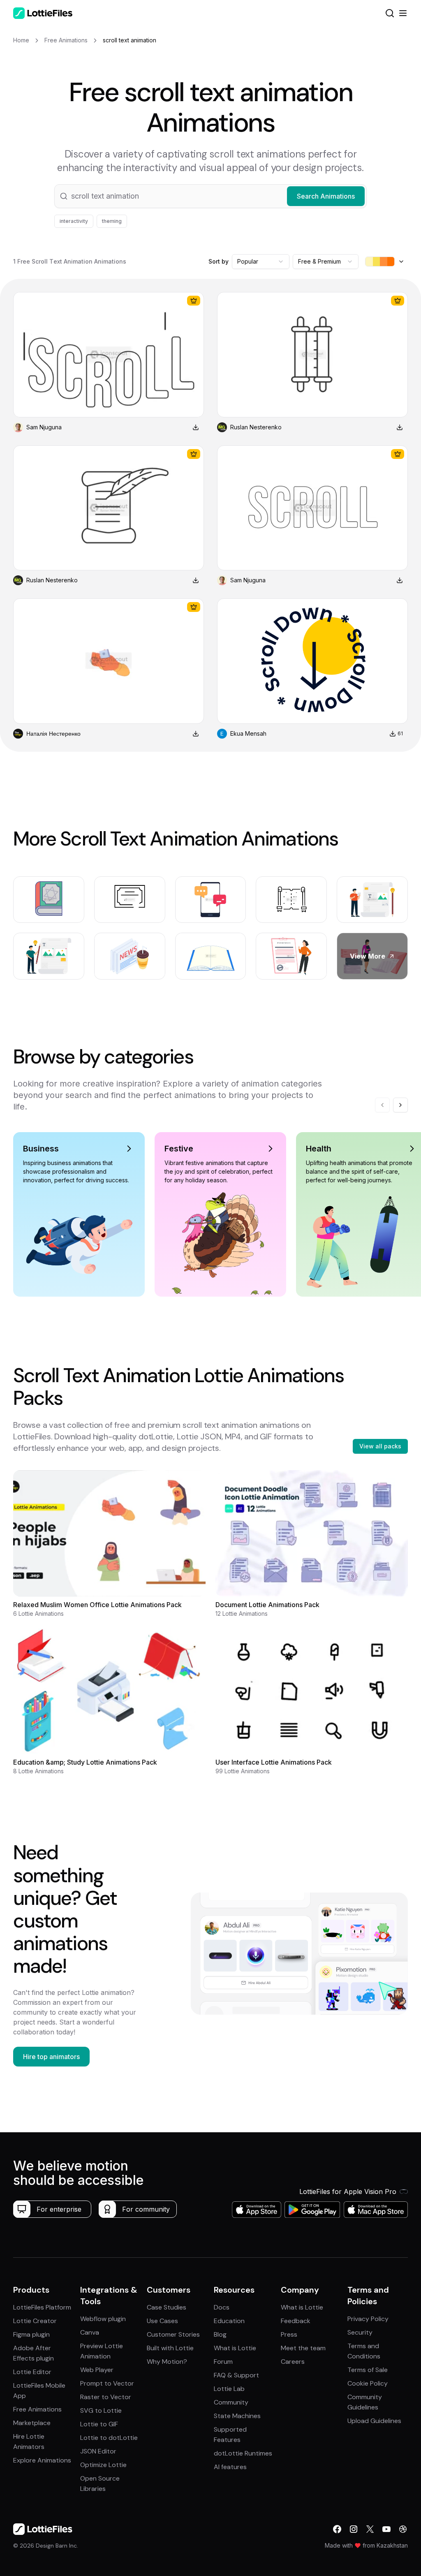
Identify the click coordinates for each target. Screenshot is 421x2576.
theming (112, 221)
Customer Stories (173, 2334)
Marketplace (32, 2423)
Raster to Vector (106, 2397)
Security (360, 2332)
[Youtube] (386, 2529)
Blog (220, 2334)
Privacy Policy (368, 2319)
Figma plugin (31, 2334)
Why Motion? (167, 2362)
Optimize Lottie (103, 2465)
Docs (222, 2307)
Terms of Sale (368, 2370)
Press (289, 2334)
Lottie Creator (35, 2321)
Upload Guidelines (374, 2421)
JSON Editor (98, 2451)
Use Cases (162, 2321)
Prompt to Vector (107, 2383)
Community (231, 2402)
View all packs (380, 1446)
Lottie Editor (32, 2372)
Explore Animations (42, 2460)
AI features (230, 2467)
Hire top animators (51, 2057)
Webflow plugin (103, 2319)
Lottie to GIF (99, 2424)
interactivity (74, 221)
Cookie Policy (368, 2383)
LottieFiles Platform (42, 2307)
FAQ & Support (236, 2375)
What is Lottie (235, 2348)
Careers (293, 2362)
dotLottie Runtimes (243, 2453)
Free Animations (37, 2409)
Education (229, 2321)
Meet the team (303, 2348)
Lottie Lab (229, 2389)
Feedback (296, 2321)
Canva (90, 2332)
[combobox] (261, 262)
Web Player (97, 2370)
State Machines (237, 2416)
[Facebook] (337, 2529)
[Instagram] (354, 2529)
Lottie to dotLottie (109, 2438)
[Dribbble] (403, 2529)
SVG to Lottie (101, 2410)
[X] (370, 2529)
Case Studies (167, 2307)
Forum (223, 2362)
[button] (210, 196)
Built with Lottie (170, 2348)
